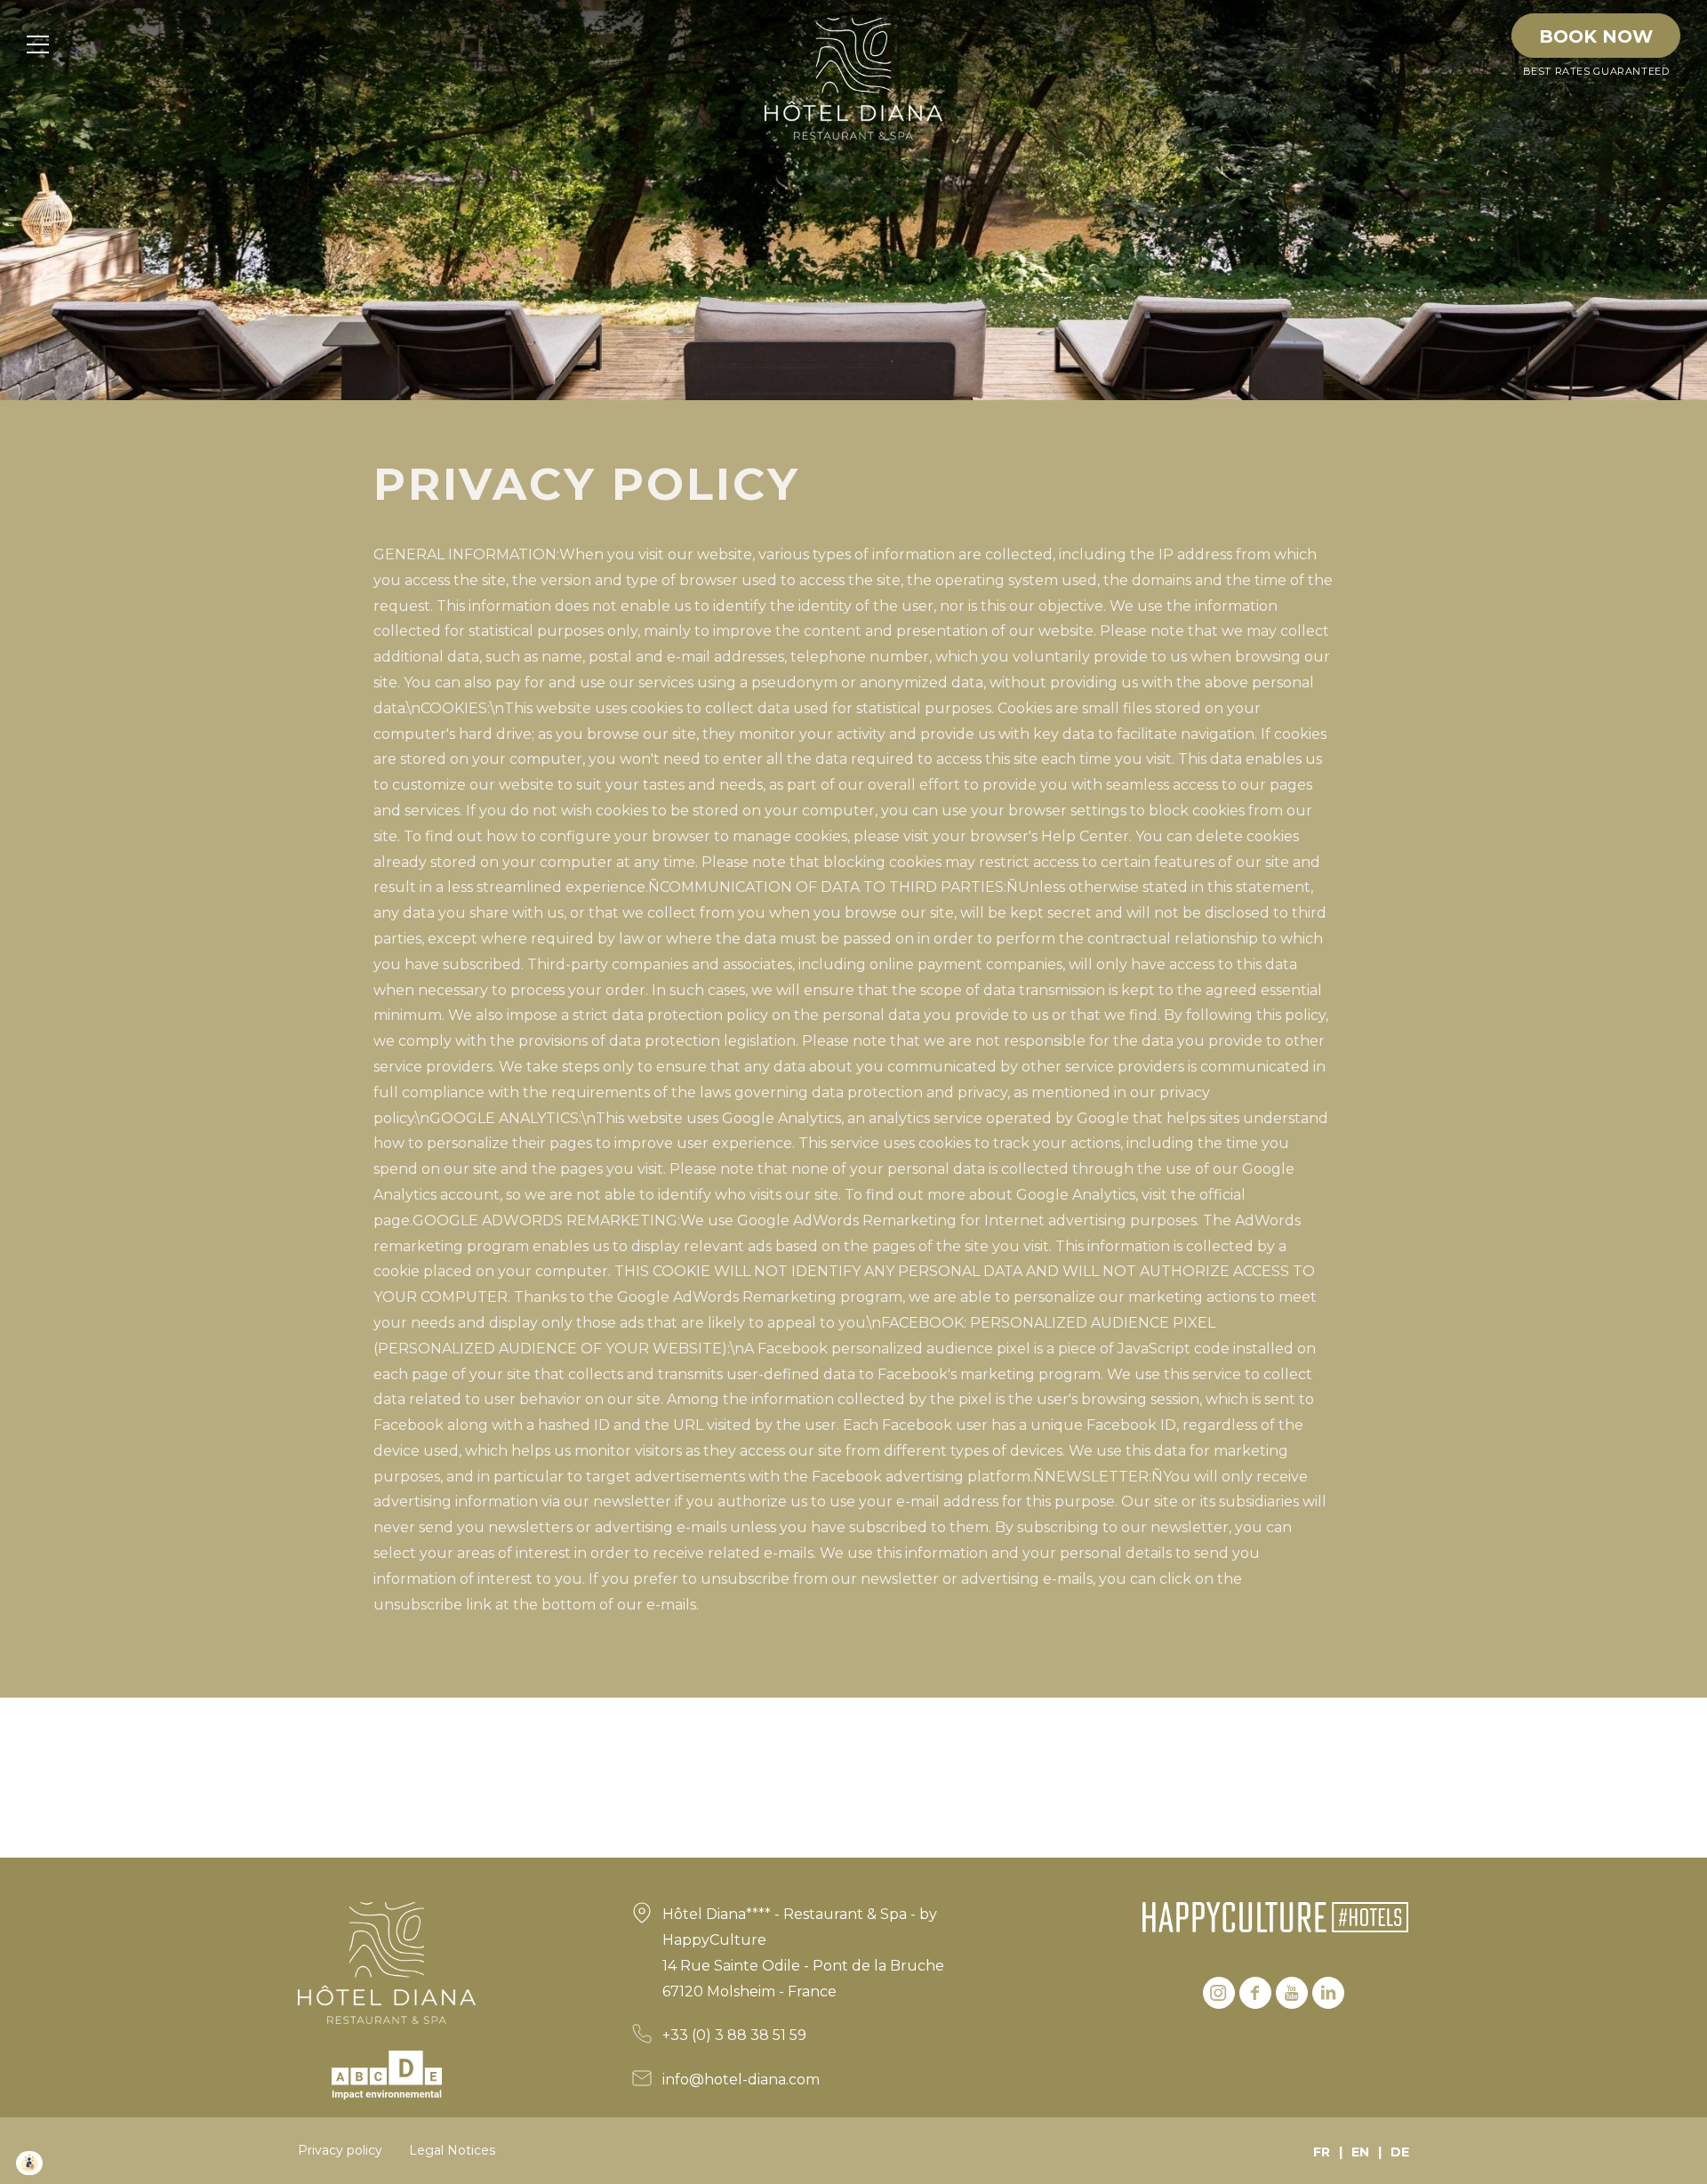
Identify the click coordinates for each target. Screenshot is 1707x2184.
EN (1360, 2152)
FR (1322, 2152)
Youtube (1292, 1993)
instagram (1219, 1993)
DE (1400, 2152)
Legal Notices (452, 2150)
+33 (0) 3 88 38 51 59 (734, 2035)
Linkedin (1328, 1993)
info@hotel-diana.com (741, 2080)
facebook (1255, 1993)
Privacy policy (340, 2150)
